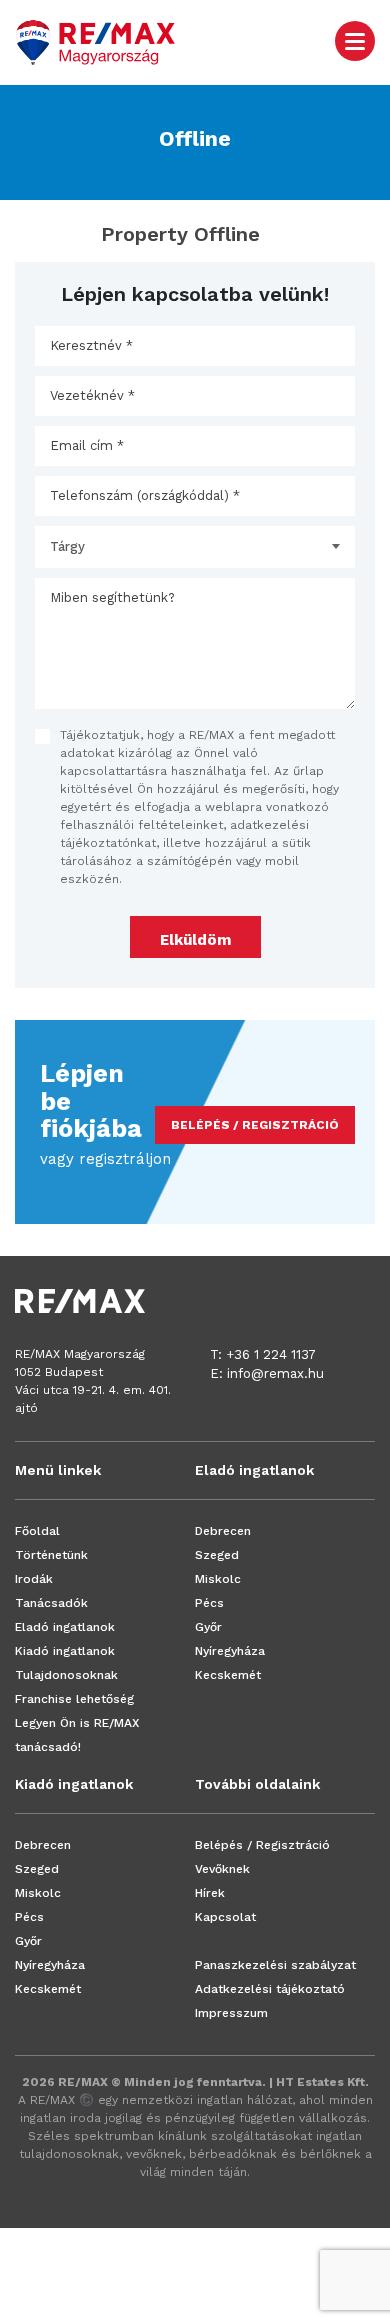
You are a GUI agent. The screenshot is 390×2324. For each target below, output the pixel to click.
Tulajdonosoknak (66, 1675)
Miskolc (218, 1579)
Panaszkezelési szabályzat (275, 1965)
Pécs (209, 1603)
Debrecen (223, 1531)
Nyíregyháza (230, 1651)
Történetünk (51, 1555)
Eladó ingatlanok (65, 1627)
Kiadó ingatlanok (65, 1651)
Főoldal (37, 1531)
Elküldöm (195, 940)
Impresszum (231, 2013)
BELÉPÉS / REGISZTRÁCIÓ (255, 1125)
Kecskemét (228, 1675)
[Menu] (355, 40)
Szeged (217, 1555)
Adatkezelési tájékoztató (270, 1989)
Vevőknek (222, 1869)
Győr (208, 1627)
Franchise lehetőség (74, 1699)
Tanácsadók (51, 1603)
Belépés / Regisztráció (262, 1845)
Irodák (34, 1579)
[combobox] (195, 547)
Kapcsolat (225, 1917)
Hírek (210, 1893)
